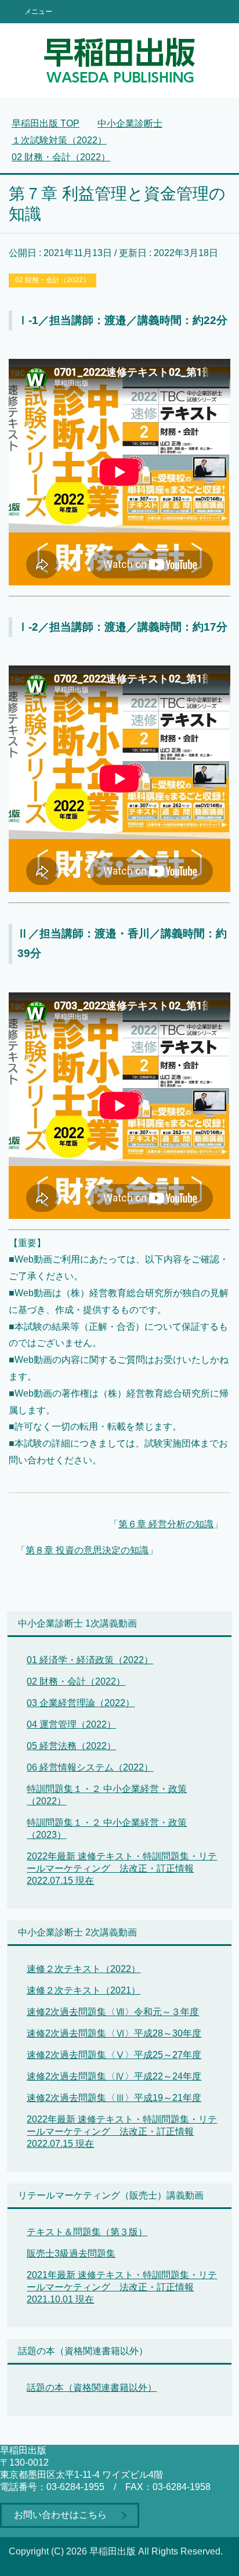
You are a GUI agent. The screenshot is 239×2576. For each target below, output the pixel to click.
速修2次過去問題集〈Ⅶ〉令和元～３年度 (113, 2012)
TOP (46, 123)
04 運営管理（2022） (71, 1724)
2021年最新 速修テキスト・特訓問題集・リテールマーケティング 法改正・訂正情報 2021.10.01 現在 (122, 2287)
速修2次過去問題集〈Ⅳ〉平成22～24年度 (114, 2076)
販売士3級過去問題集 (71, 2253)
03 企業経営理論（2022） (81, 1703)
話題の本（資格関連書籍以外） (92, 2388)
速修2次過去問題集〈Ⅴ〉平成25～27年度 (114, 2055)
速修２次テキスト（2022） (84, 1969)
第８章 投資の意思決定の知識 (87, 1550)
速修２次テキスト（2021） (84, 1990)
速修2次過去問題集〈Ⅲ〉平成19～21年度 (114, 2098)
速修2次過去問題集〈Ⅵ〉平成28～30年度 (114, 2033)
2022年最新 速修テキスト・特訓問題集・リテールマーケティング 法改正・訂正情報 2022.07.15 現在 (122, 1868)
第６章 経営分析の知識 (166, 1524)
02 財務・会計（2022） (52, 280)
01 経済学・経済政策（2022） (90, 1660)
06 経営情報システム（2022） (90, 1767)
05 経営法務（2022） (71, 1746)
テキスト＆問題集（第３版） (87, 2232)
